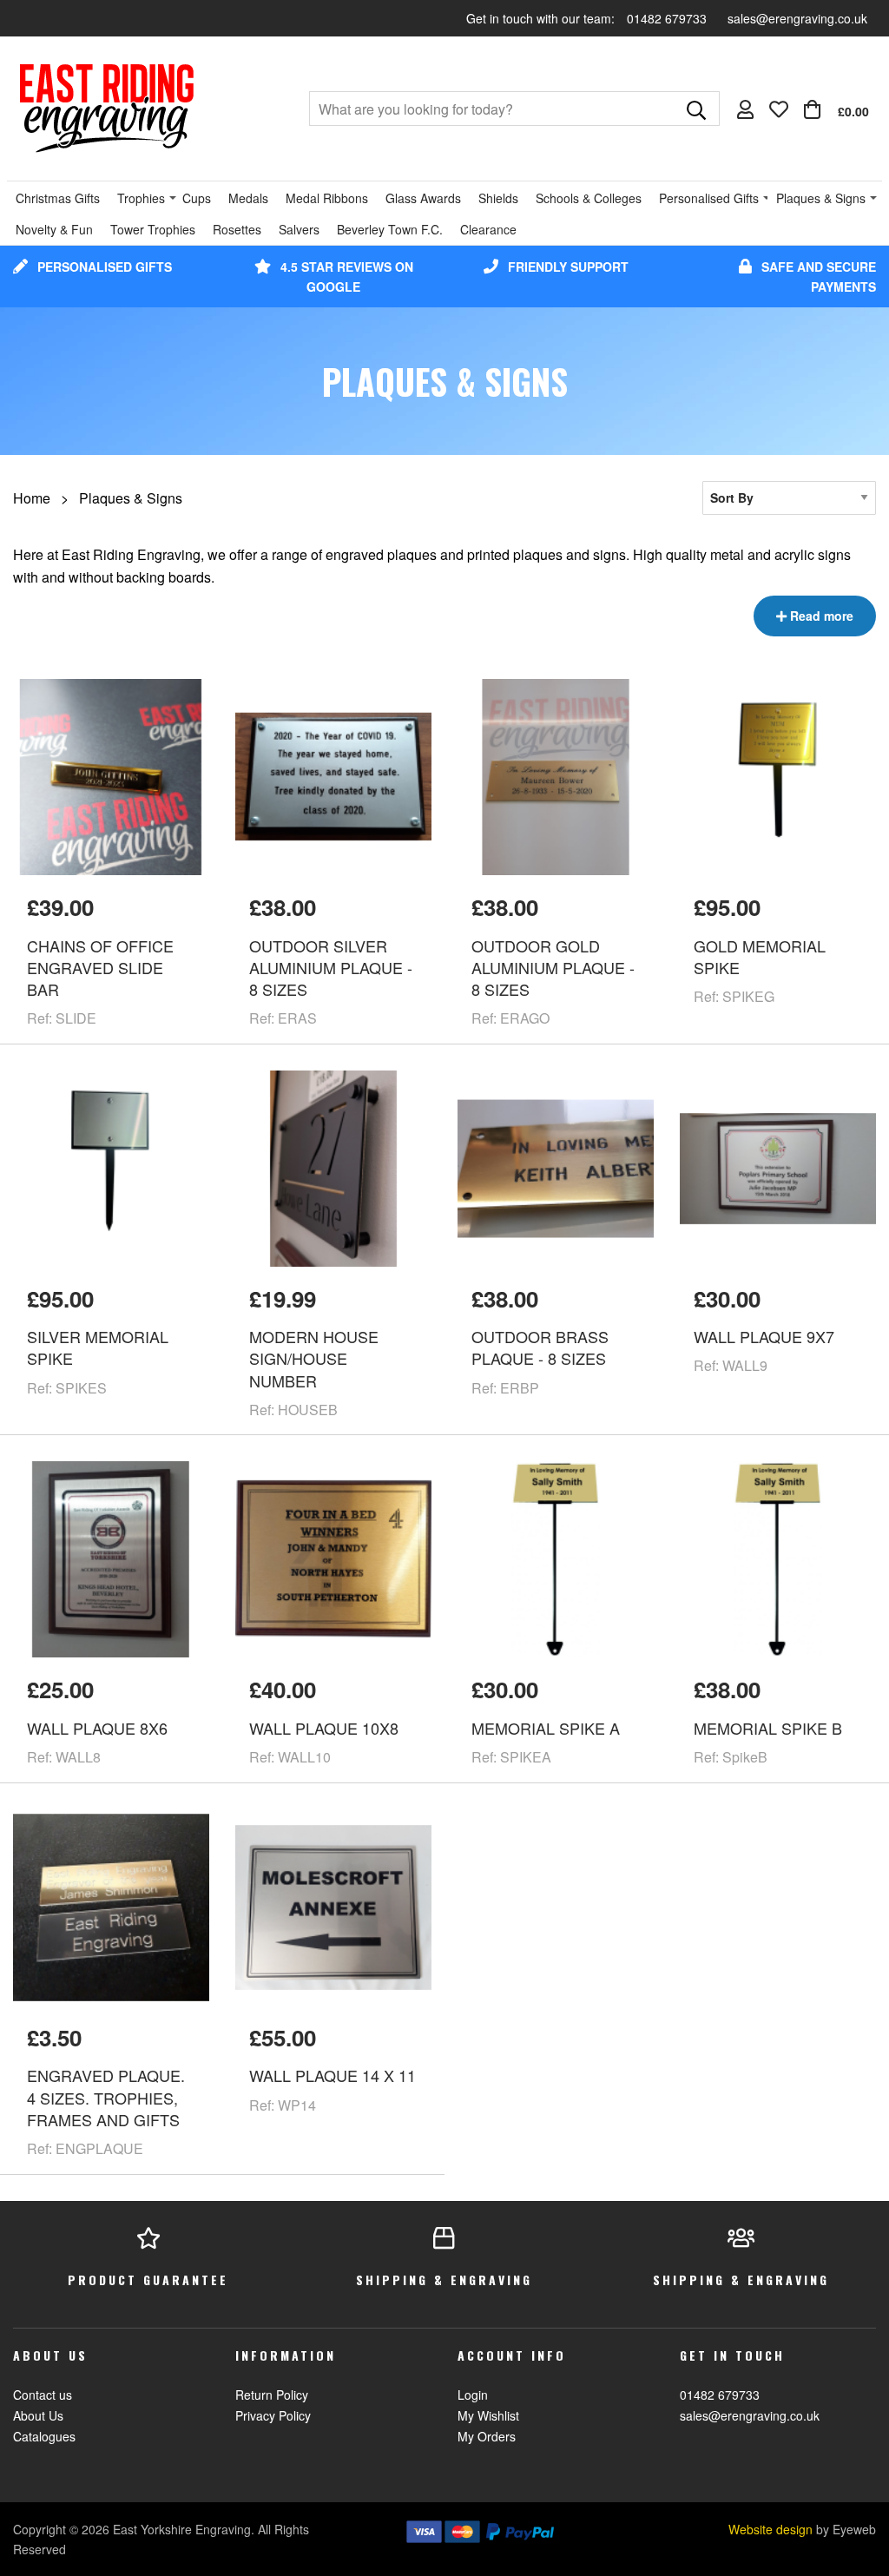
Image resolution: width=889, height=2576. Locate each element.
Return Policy (272, 2395)
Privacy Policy (273, 2415)
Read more (820, 616)
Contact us (43, 2395)
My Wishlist (488, 2415)
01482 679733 (668, 18)
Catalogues (44, 2436)
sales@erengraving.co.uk (797, 18)
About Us (38, 2415)
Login (473, 2395)
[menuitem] (836, 109)
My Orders (487, 2436)
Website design (770, 2529)
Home (32, 498)
